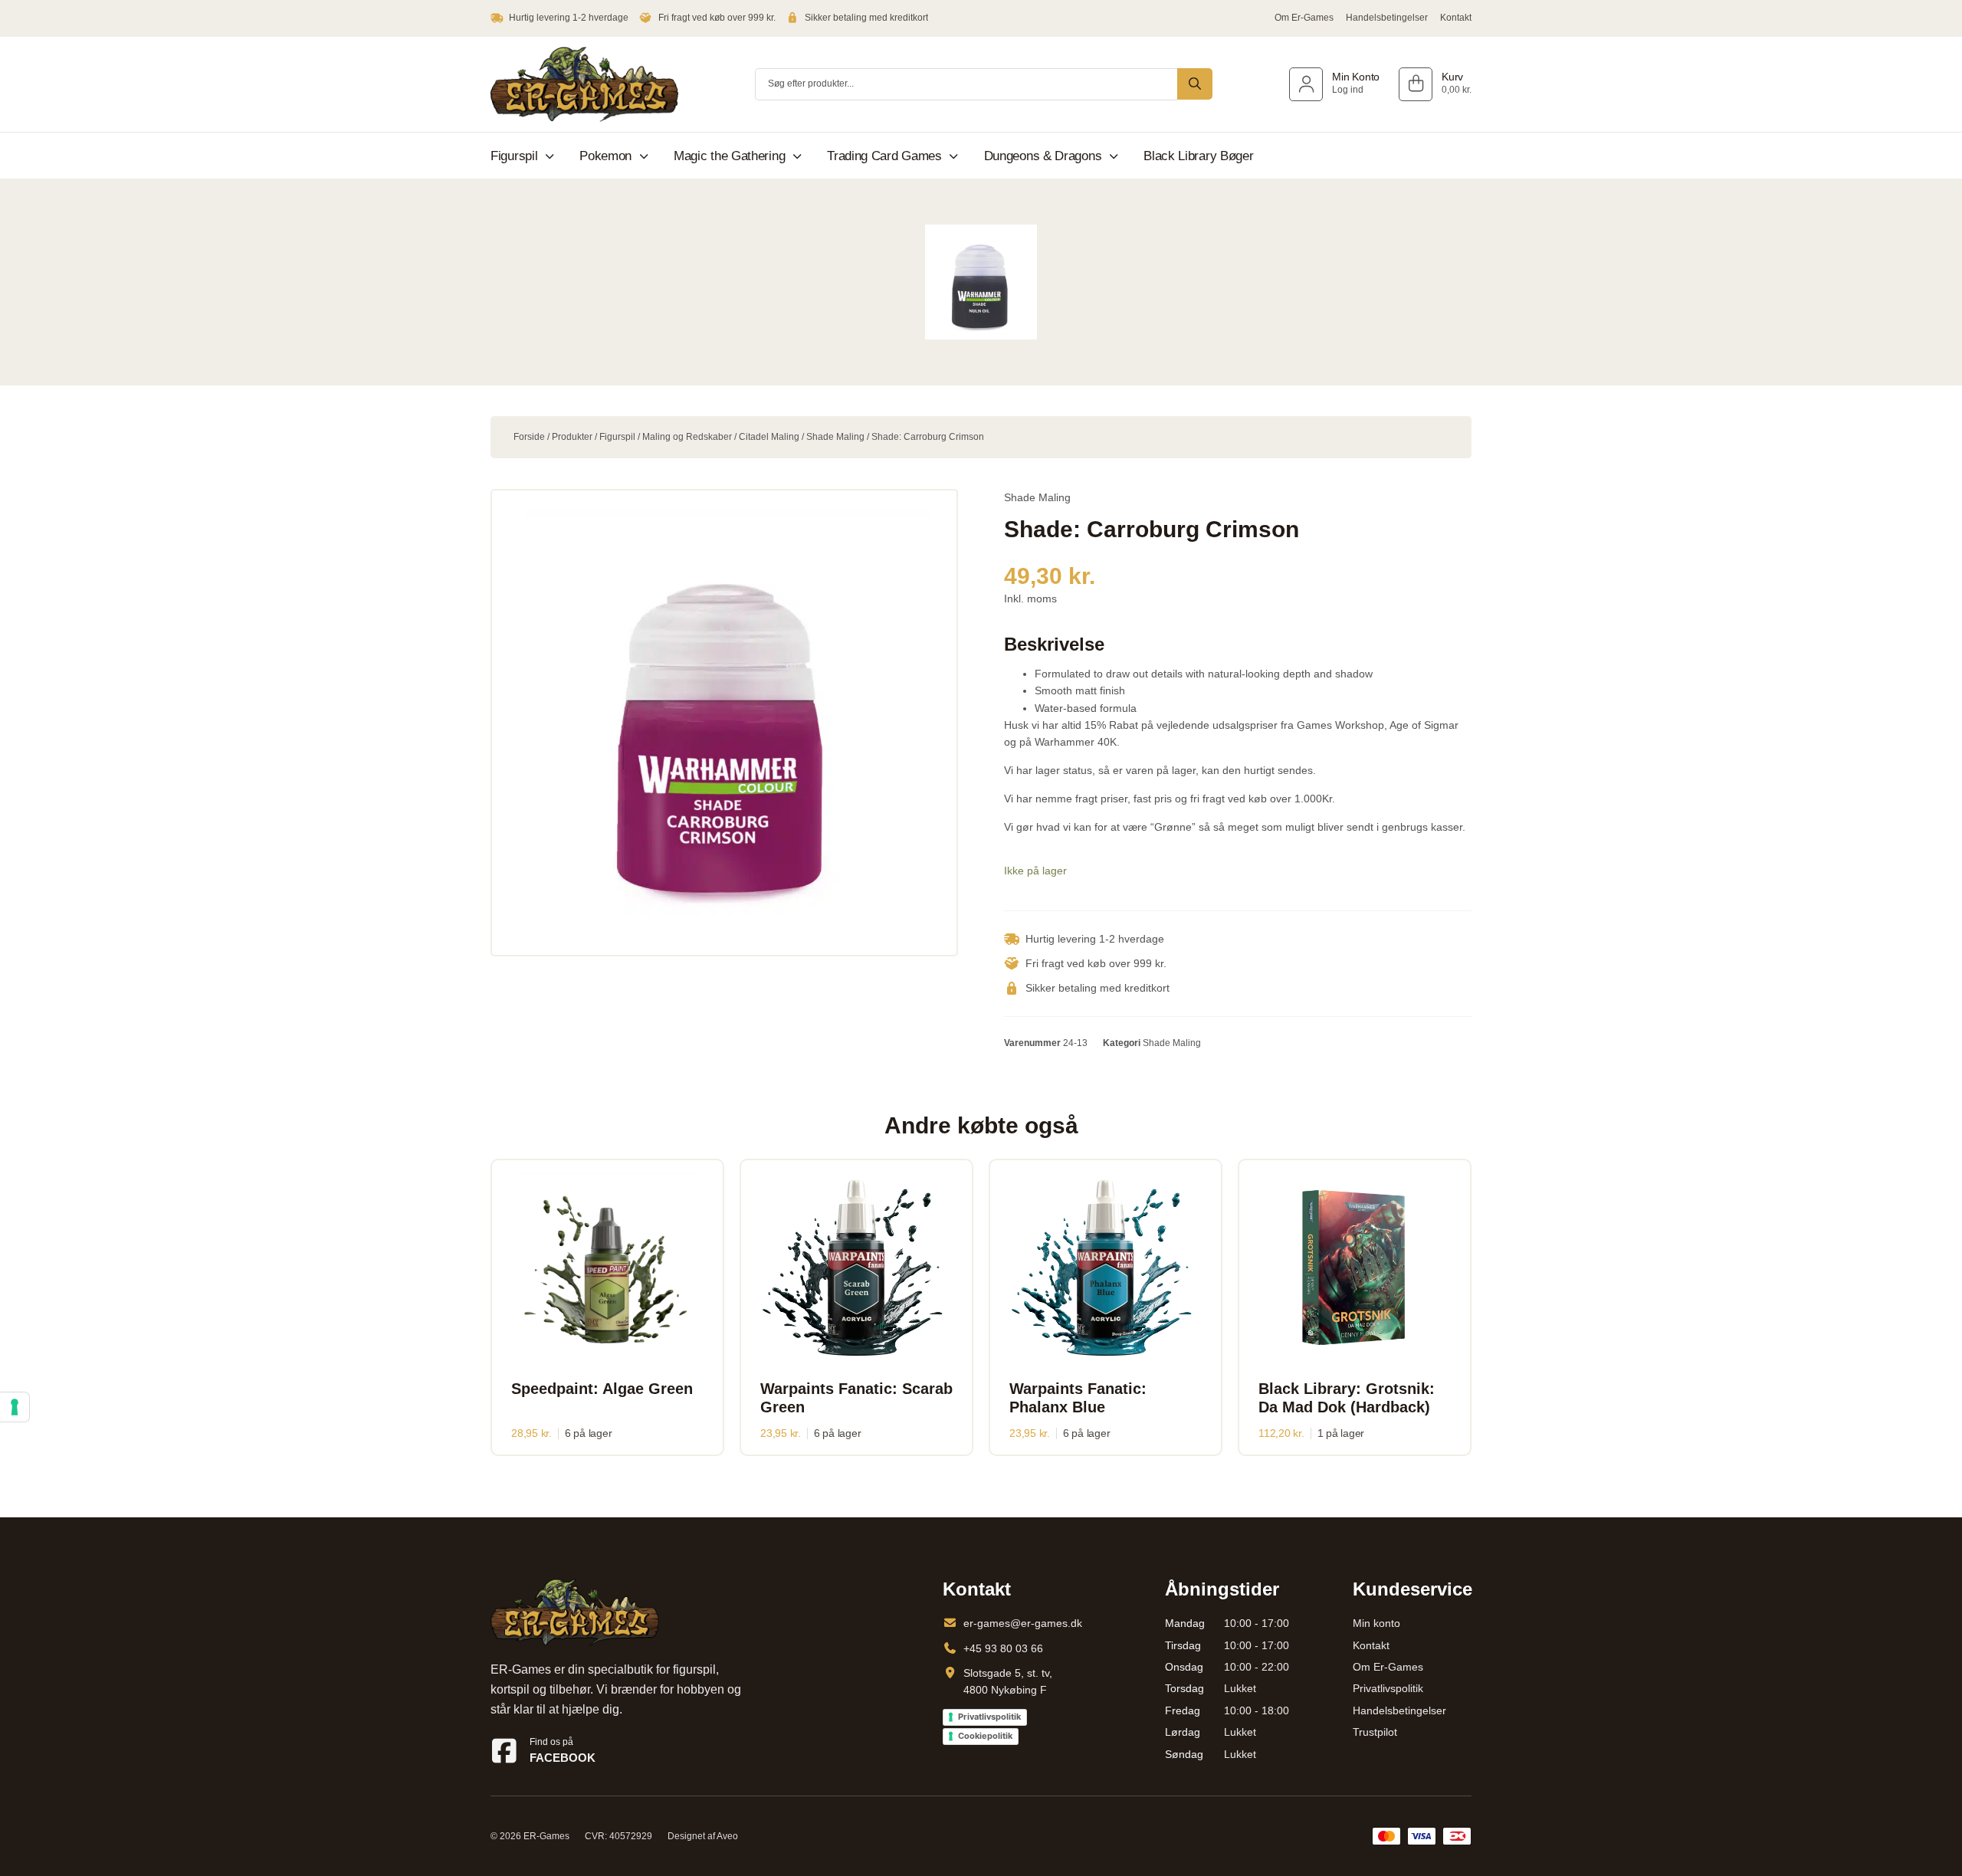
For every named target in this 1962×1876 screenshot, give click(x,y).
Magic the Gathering (729, 156)
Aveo (727, 1836)
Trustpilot (1375, 1732)
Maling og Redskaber (687, 437)
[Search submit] (1195, 84)
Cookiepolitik (985, 1736)
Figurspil (514, 156)
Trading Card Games (884, 156)
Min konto (1376, 1623)
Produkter (572, 437)
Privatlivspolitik (989, 1717)
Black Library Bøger (1198, 156)
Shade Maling (835, 437)
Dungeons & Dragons (1043, 156)
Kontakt (1456, 18)
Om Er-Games (1304, 18)
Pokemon (605, 156)
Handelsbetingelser (1387, 18)
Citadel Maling (769, 437)
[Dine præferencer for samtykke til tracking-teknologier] (15, 1407)
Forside (529, 437)
